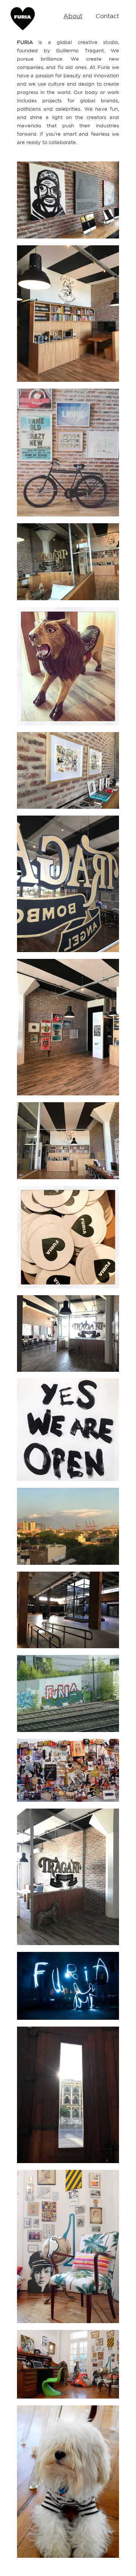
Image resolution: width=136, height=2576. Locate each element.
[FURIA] (23, 32)
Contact (107, 16)
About (73, 16)
